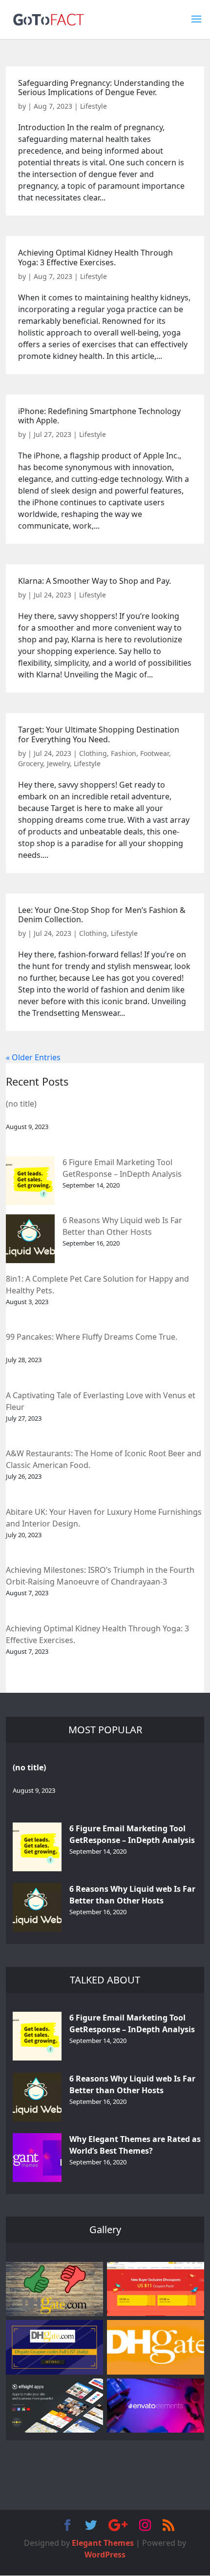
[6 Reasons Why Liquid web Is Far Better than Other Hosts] (30, 1239)
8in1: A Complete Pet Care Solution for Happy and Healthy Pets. (97, 1285)
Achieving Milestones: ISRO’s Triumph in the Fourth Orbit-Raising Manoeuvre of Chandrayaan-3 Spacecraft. (100, 1576)
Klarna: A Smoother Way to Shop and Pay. (94, 581)
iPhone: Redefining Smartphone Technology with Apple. (99, 416)
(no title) (21, 1104)
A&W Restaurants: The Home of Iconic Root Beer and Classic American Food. (104, 1459)
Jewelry (58, 763)
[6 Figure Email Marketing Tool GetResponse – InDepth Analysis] (30, 1181)
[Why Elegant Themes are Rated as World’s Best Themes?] (37, 2158)
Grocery (31, 763)
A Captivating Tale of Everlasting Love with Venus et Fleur (101, 1401)
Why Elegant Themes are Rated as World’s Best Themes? (135, 2145)
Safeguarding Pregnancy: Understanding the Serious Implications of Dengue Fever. (101, 88)
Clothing (93, 753)
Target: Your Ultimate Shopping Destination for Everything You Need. (99, 734)
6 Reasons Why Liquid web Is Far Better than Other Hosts (122, 1226)
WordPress (105, 2555)
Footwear (155, 753)
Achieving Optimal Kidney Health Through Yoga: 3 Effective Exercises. (95, 257)
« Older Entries (33, 1057)
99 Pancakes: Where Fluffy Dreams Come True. (92, 1337)
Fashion (124, 753)
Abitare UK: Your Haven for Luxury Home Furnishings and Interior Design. (104, 1518)
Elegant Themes (103, 2543)
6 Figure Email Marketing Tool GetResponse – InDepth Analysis (122, 1168)
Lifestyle (94, 106)
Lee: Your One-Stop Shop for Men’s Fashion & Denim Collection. (102, 915)
